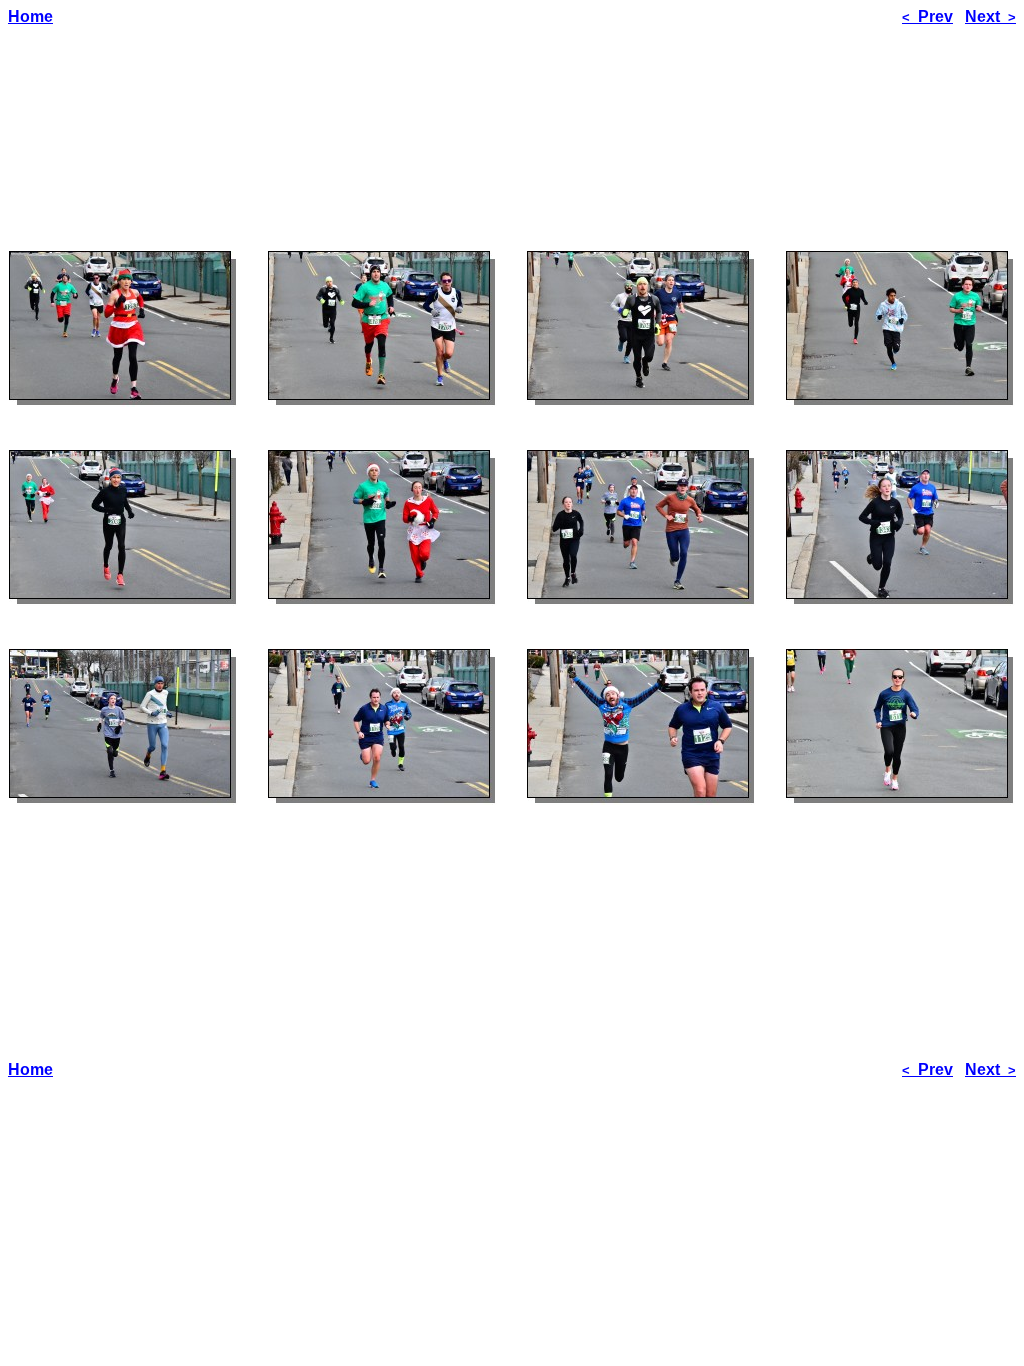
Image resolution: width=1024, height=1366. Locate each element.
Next (990, 16)
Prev (927, 16)
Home (30, 16)
